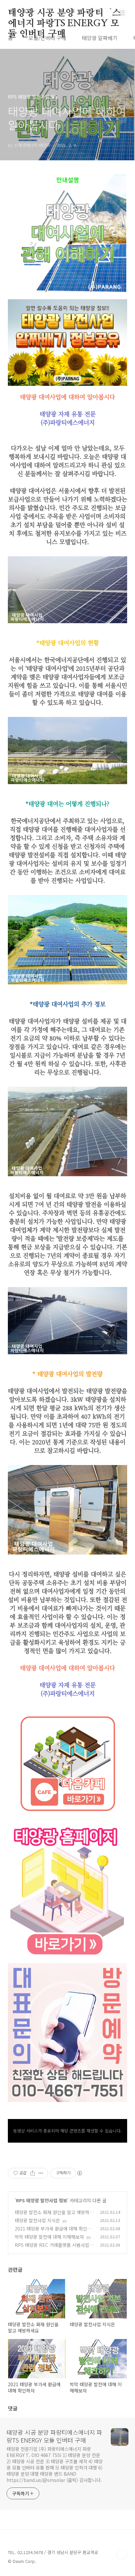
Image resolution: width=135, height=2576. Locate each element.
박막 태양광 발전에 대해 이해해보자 (49, 2237)
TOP (122, 2555)
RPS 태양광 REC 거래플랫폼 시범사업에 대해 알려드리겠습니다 (54, 2248)
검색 (107, 13)
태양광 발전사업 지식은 (37, 2220)
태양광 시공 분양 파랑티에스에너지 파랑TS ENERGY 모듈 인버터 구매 (64, 13)
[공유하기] (33, 2173)
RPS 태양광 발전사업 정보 (42, 2200)
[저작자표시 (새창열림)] (79, 2173)
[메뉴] (122, 13)
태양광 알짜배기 (100, 38)
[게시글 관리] (41, 2173)
